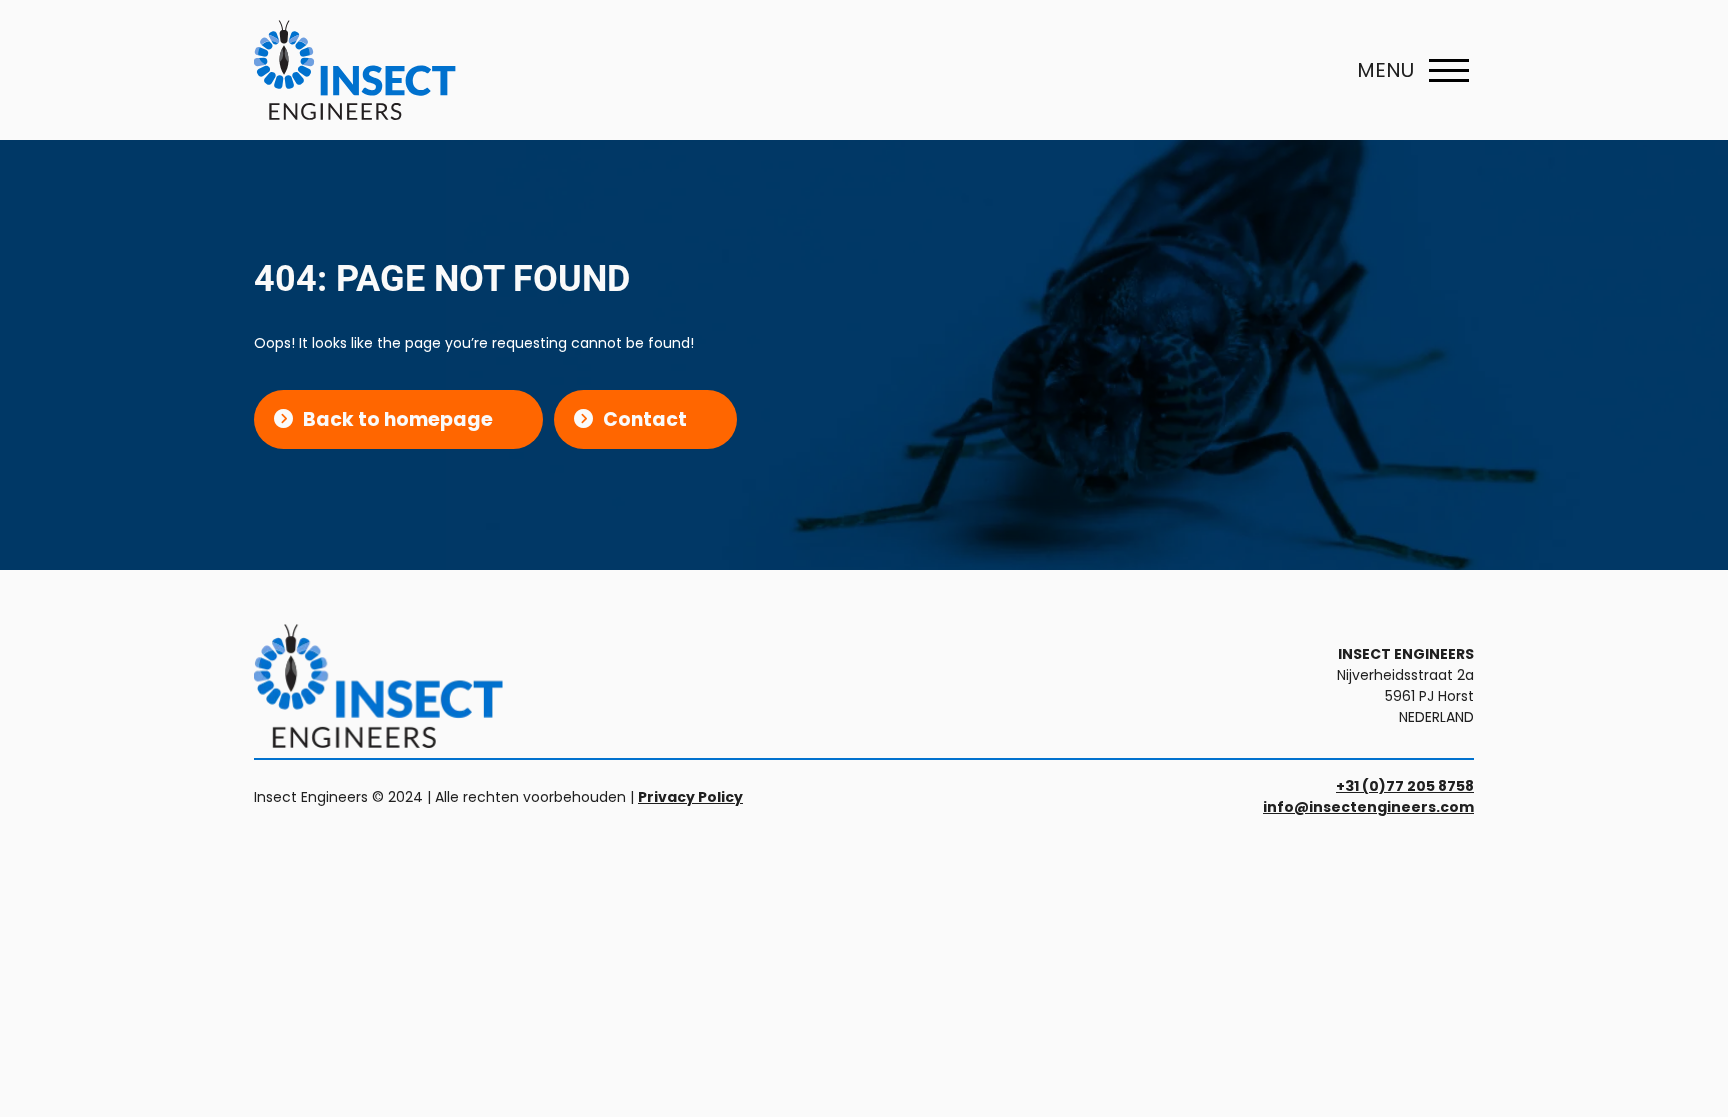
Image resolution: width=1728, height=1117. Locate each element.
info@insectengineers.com (1368, 807)
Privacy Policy (690, 797)
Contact (645, 419)
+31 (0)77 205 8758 (1405, 786)
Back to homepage (398, 419)
